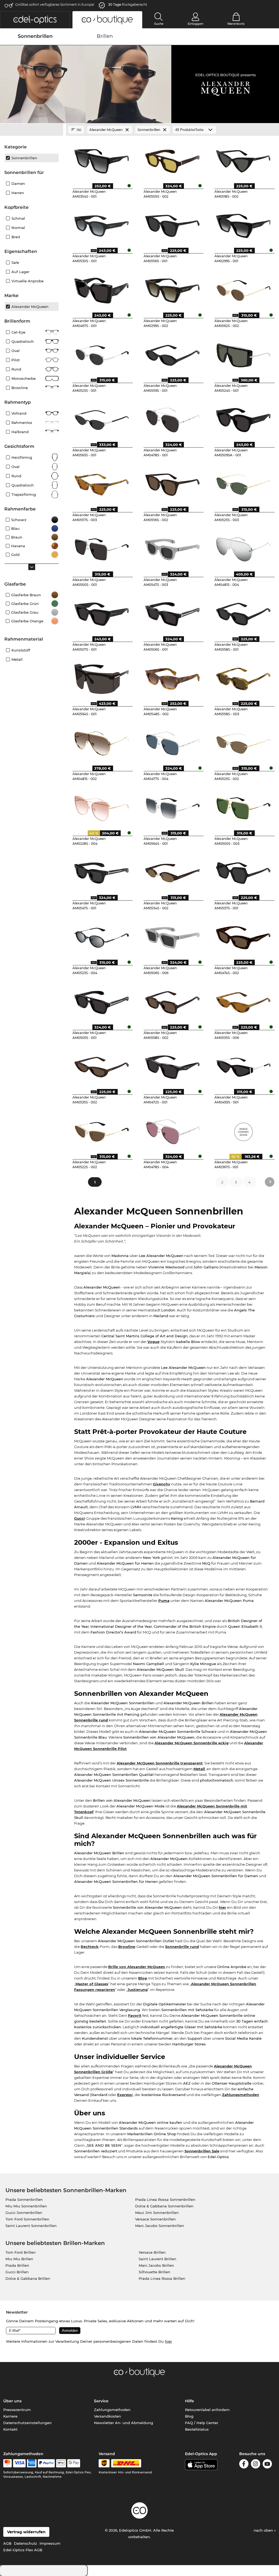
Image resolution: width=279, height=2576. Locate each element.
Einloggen (195, 24)
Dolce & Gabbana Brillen (28, 2278)
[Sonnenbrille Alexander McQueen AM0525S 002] (243, 742)
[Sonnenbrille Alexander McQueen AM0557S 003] (101, 483)
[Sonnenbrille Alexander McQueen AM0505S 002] (173, 159)
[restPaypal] (46, 2463)
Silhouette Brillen (154, 2272)
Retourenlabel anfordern (207, 2410)
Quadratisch (23, 341)
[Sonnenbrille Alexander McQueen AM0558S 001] (243, 612)
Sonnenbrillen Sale (202, 2151)
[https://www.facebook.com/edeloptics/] (244, 2465)
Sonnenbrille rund (182, 1947)
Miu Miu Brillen (19, 2259)
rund (16, 476)
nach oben (264, 2530)
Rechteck (90, 1947)
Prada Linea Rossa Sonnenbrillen (165, 2199)
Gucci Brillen (17, 2272)
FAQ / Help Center (202, 2423)
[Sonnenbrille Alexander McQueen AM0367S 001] (243, 1130)
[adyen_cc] (7, 2463)
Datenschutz (25, 2543)
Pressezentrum (17, 2410)
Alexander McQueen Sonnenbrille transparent (160, 1763)
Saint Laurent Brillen (157, 2259)
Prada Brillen (17, 2265)
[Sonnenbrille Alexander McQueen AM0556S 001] (173, 224)
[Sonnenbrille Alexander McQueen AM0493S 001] (243, 1065)
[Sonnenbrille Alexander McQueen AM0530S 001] (101, 224)
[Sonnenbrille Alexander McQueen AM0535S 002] (101, 1065)
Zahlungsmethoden (241, 2095)
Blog (142, 1978)
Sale (15, 262)
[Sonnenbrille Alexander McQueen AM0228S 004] (101, 806)
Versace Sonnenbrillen (155, 2219)
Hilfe (189, 2401)
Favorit (135, 2015)
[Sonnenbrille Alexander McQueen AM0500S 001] (101, 547)
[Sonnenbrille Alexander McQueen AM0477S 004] (173, 742)
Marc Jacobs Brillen (156, 2265)
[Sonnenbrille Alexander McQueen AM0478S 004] (173, 1130)
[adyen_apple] (61, 2463)
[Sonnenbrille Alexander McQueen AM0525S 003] (243, 483)
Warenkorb (236, 24)
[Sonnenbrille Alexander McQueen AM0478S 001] (173, 418)
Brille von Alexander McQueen (137, 1967)
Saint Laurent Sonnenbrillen (31, 2226)
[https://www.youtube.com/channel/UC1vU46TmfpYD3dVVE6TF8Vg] (267, 2465)
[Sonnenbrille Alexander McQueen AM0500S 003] (243, 806)
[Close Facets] (32, 130)
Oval (16, 351)
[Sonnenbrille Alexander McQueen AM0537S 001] (243, 871)
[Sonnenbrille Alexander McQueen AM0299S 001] (243, 224)
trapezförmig (24, 494)
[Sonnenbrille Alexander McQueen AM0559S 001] (173, 353)
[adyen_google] (74, 2463)
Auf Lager (20, 272)
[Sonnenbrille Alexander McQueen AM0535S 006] (243, 1001)
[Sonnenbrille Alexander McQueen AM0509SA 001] (243, 418)
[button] (35, 20)
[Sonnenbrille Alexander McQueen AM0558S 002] (173, 1001)
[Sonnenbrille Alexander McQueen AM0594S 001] (101, 677)
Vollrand (19, 413)
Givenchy (162, 1484)
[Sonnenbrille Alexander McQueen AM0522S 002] (101, 1130)
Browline (127, 1947)
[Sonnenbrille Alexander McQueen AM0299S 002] (173, 289)
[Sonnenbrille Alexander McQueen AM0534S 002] (173, 871)
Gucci (79, 1518)
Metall (199, 1769)
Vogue (153, 1342)
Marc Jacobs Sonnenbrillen (160, 2226)
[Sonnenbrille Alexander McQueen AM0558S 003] (243, 677)
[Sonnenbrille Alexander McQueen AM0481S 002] (101, 742)
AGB (7, 2543)
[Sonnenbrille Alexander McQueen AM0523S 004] (101, 936)
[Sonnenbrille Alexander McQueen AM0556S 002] (173, 483)
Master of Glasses (92, 1984)
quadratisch (23, 485)
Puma (164, 1601)
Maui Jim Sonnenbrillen (157, 2213)
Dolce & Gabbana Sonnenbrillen (164, 2206)
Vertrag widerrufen (26, 2532)
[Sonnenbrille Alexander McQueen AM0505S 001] (101, 1001)
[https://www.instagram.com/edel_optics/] (256, 2465)
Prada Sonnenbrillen (24, 2199)
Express (125, 2095)
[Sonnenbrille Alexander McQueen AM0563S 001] (101, 418)
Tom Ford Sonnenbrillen (27, 2219)
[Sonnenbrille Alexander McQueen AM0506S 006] (173, 936)
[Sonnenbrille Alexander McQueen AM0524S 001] (243, 353)
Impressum (50, 2543)
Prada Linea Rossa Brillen (162, 2278)
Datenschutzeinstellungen (28, 2423)
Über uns (12, 2401)
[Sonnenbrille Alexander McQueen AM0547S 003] (173, 547)
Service (101, 2401)
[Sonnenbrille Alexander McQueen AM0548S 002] (173, 677)
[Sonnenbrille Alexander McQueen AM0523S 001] (101, 353)
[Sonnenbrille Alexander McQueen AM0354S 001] (101, 159)
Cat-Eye (18, 332)
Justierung (138, 1990)
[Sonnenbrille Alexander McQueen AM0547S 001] (101, 871)
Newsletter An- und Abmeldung (124, 2423)
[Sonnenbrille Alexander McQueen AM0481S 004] (243, 547)
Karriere (10, 2416)
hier (222, 1907)
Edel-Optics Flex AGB (23, 2550)
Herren (18, 193)
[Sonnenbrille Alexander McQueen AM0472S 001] (173, 1065)
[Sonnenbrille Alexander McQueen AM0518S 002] (243, 159)
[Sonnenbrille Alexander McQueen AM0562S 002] (243, 289)
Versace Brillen (152, 2252)
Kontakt (10, 2429)
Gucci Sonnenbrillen (24, 2213)
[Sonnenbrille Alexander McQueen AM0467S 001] (101, 289)
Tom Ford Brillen (21, 2252)
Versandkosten (107, 2416)
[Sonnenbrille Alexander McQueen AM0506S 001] (173, 612)
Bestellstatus (197, 2429)
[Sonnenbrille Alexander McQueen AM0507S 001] (101, 612)
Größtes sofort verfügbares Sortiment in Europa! (55, 4)
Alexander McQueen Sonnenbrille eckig (192, 1743)
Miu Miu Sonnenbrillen (26, 2206)
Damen (18, 183)
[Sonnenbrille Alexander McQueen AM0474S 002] (243, 936)
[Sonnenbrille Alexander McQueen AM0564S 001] (173, 806)
